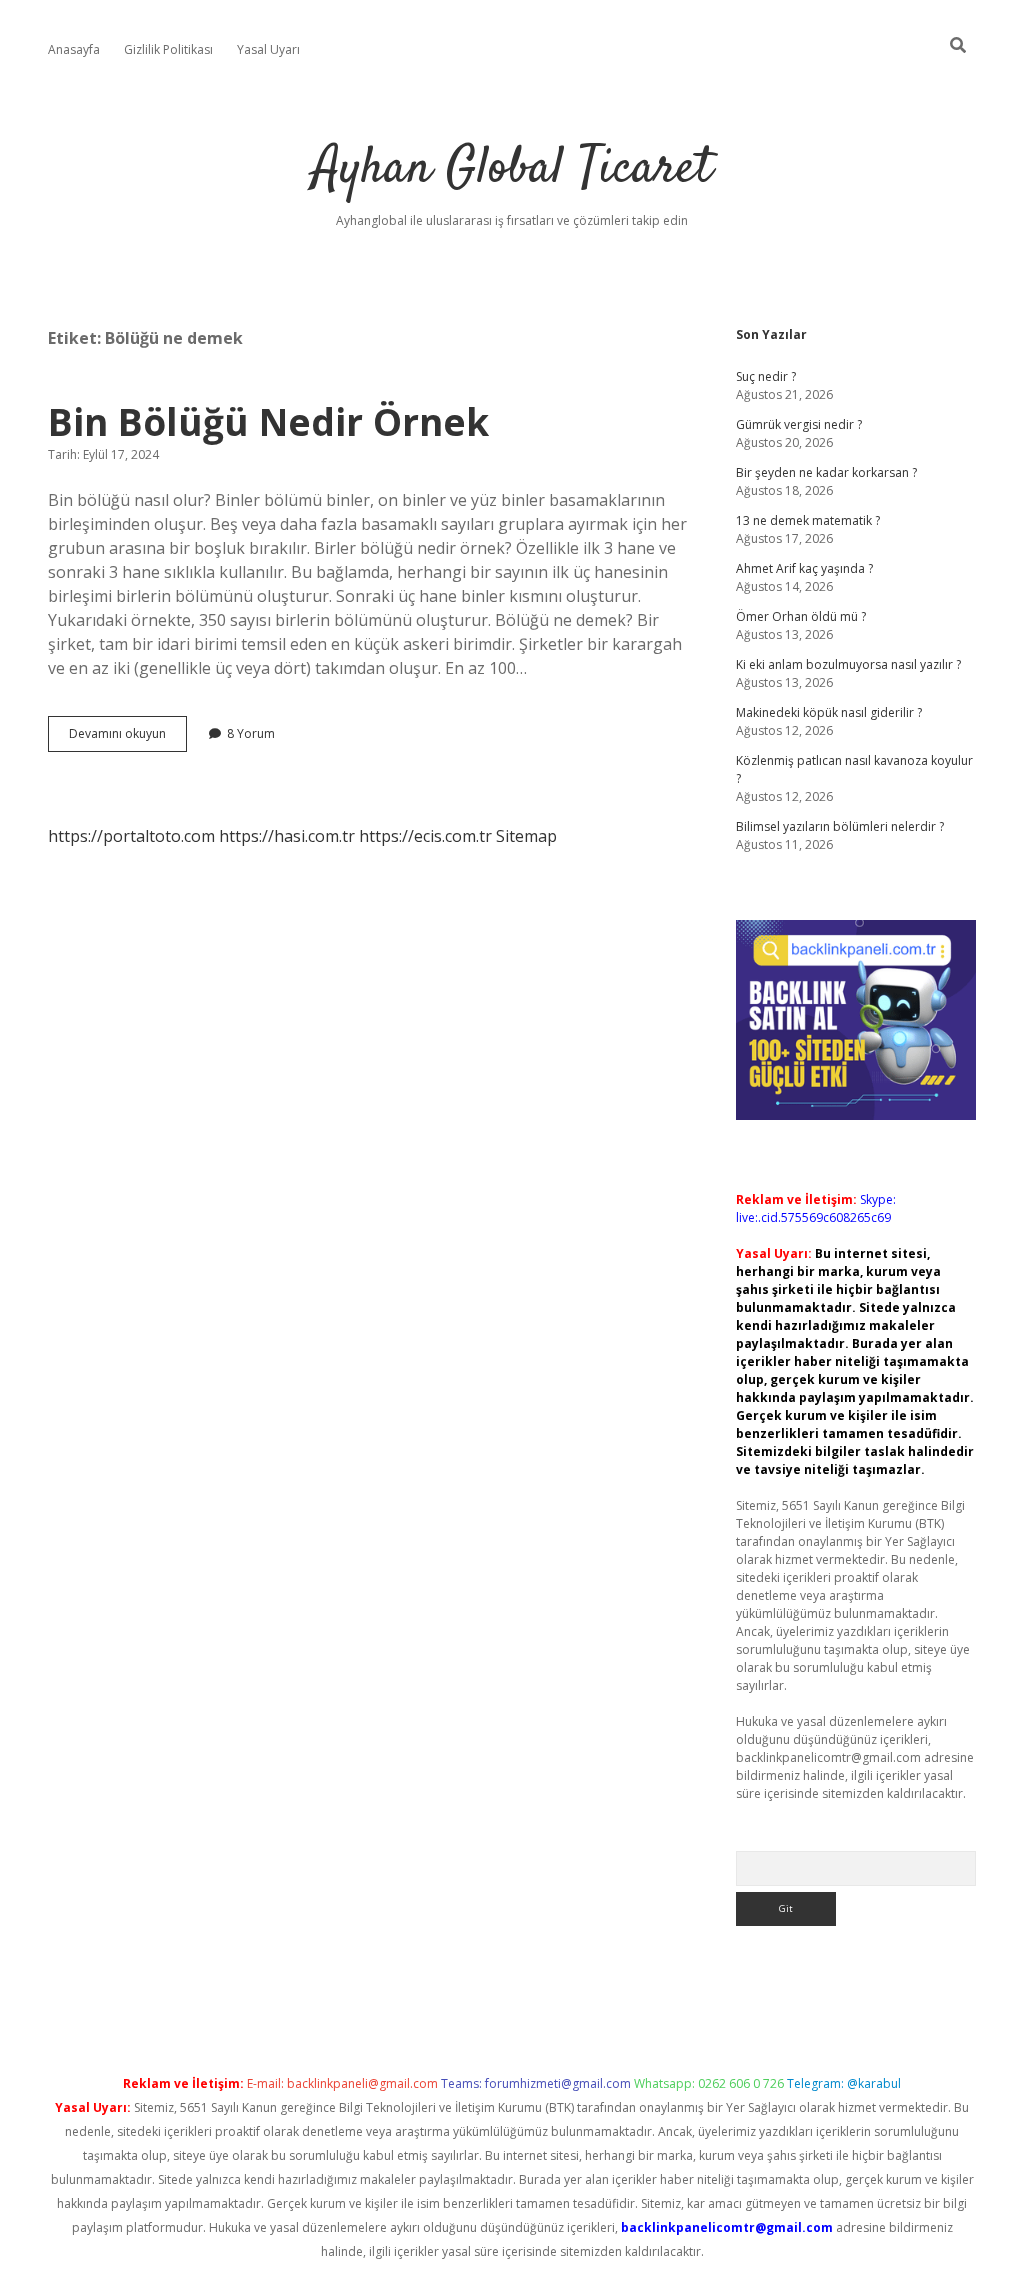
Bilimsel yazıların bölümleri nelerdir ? (840, 826)
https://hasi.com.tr (287, 836)
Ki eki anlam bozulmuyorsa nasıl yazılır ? (848, 664)
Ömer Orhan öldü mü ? (801, 616)
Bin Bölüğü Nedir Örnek (268, 421)
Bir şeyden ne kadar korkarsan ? (826, 472)
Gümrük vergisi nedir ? (799, 424)
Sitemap (526, 836)
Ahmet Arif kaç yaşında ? (804, 568)
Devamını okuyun (128, 738)
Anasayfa (74, 49)
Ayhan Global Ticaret (512, 169)
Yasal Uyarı (268, 49)
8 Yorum (251, 733)
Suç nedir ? (766, 376)
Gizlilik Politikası (168, 49)
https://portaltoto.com (131, 836)
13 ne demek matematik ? (808, 520)
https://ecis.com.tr (425, 836)
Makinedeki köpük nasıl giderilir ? (829, 712)
